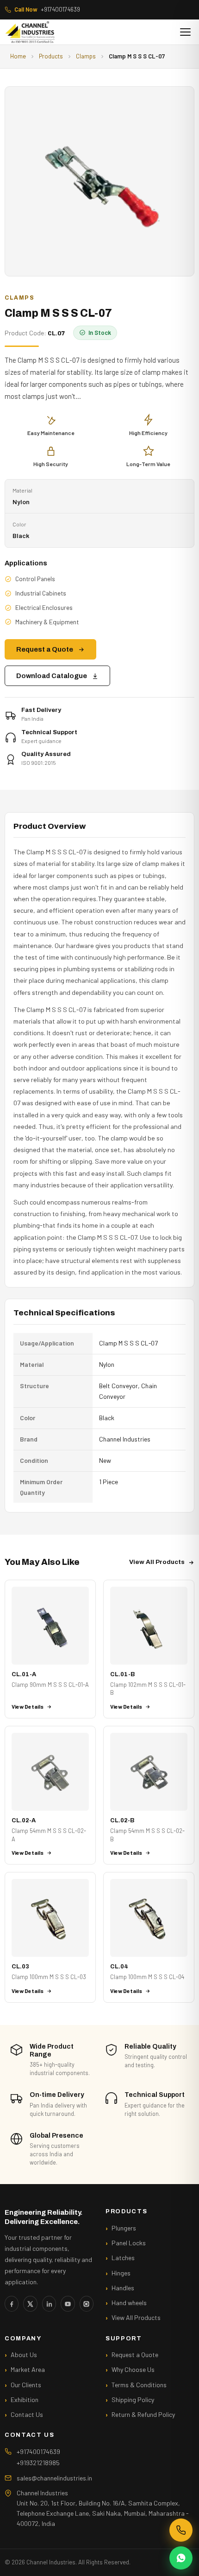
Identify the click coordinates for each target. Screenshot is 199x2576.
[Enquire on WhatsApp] (181, 2558)
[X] (30, 2304)
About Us (24, 2355)
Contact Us (27, 2414)
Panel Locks (129, 2243)
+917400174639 (47, 9)
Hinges (121, 2273)
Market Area (28, 2369)
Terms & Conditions (139, 2385)
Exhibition (25, 2400)
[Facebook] (12, 2304)
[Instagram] (87, 2304)
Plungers (124, 2228)
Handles (123, 2288)
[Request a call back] (181, 2530)
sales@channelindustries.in (54, 2478)
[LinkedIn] (49, 2304)
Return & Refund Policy (143, 2414)
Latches (123, 2258)
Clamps (86, 56)
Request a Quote (45, 649)
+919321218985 (38, 2463)
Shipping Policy (133, 2400)
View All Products (157, 1562)
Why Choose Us (133, 2369)
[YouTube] (68, 2304)
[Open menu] (185, 32)
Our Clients (26, 2385)
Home (18, 56)
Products (51, 56)
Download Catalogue (52, 676)
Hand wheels (129, 2303)
